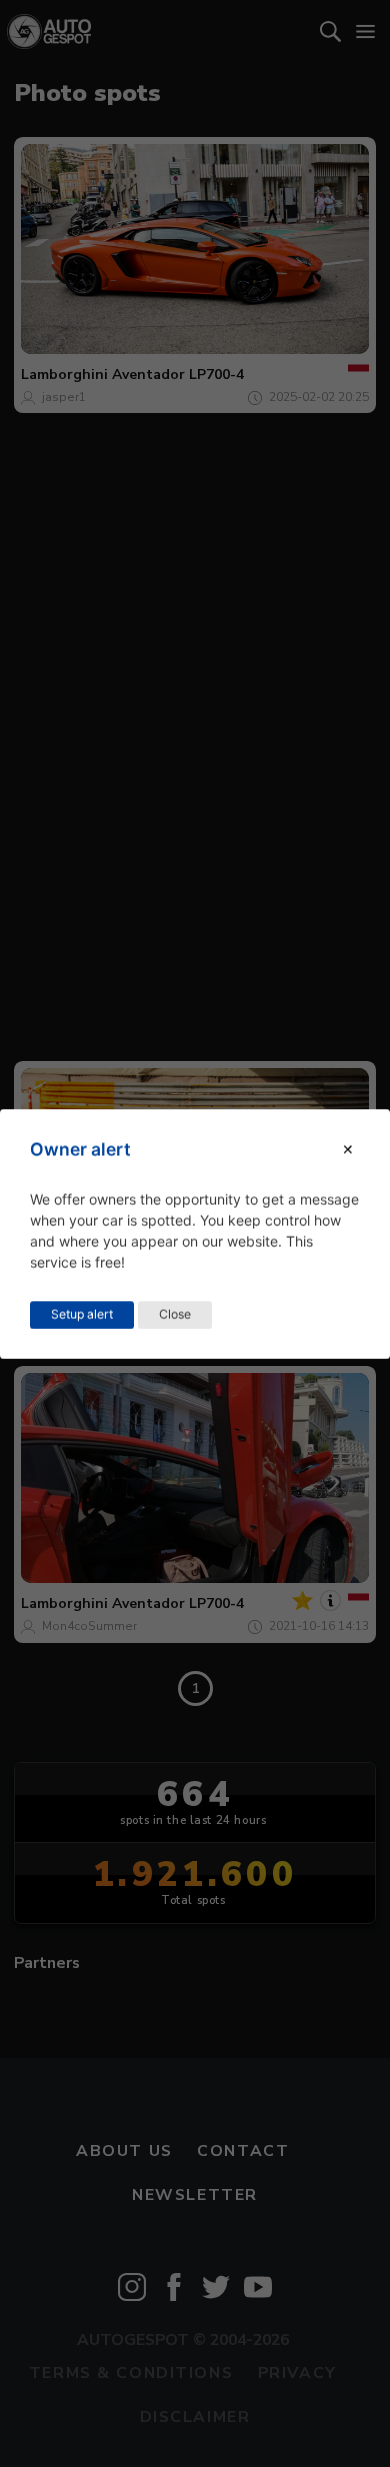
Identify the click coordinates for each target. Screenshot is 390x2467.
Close (175, 1313)
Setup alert (82, 1313)
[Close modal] (348, 1149)
